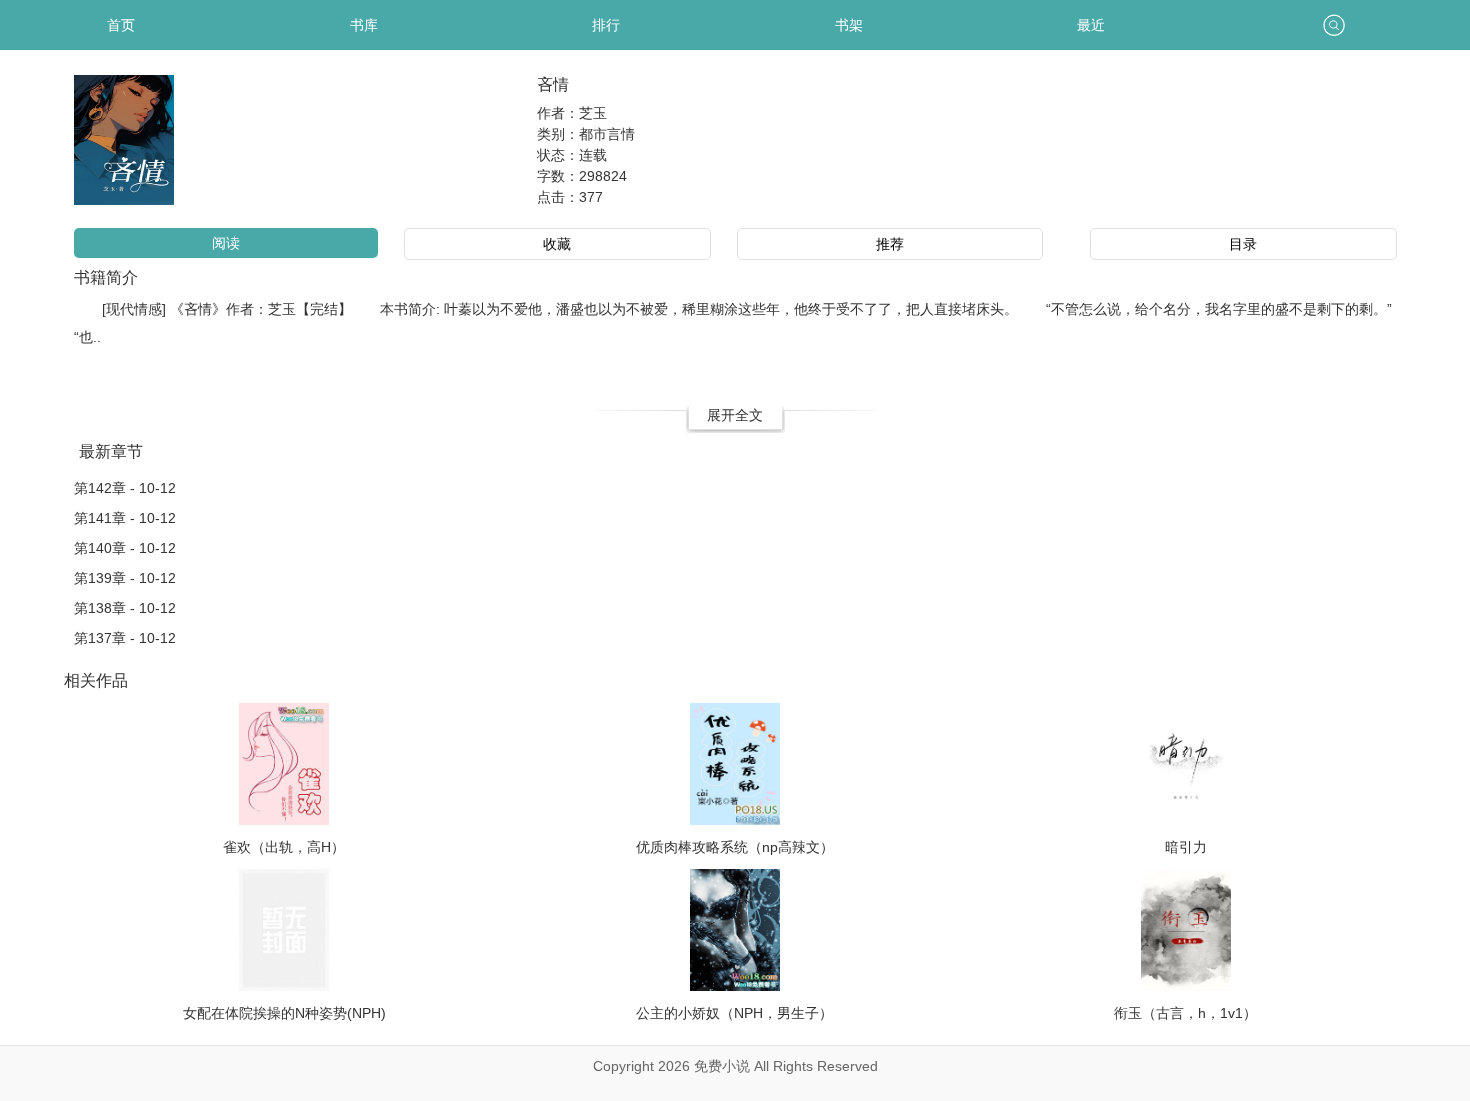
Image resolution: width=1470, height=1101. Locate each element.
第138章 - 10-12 (125, 608)
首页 (121, 25)
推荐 (890, 244)
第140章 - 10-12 (125, 548)
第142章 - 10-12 (125, 488)
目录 (1243, 244)
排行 (606, 25)
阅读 (226, 243)
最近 (1091, 25)
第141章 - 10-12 (125, 518)
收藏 (557, 244)
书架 (849, 25)
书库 (364, 25)
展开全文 (735, 415)
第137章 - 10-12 (125, 638)
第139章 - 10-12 (125, 578)
